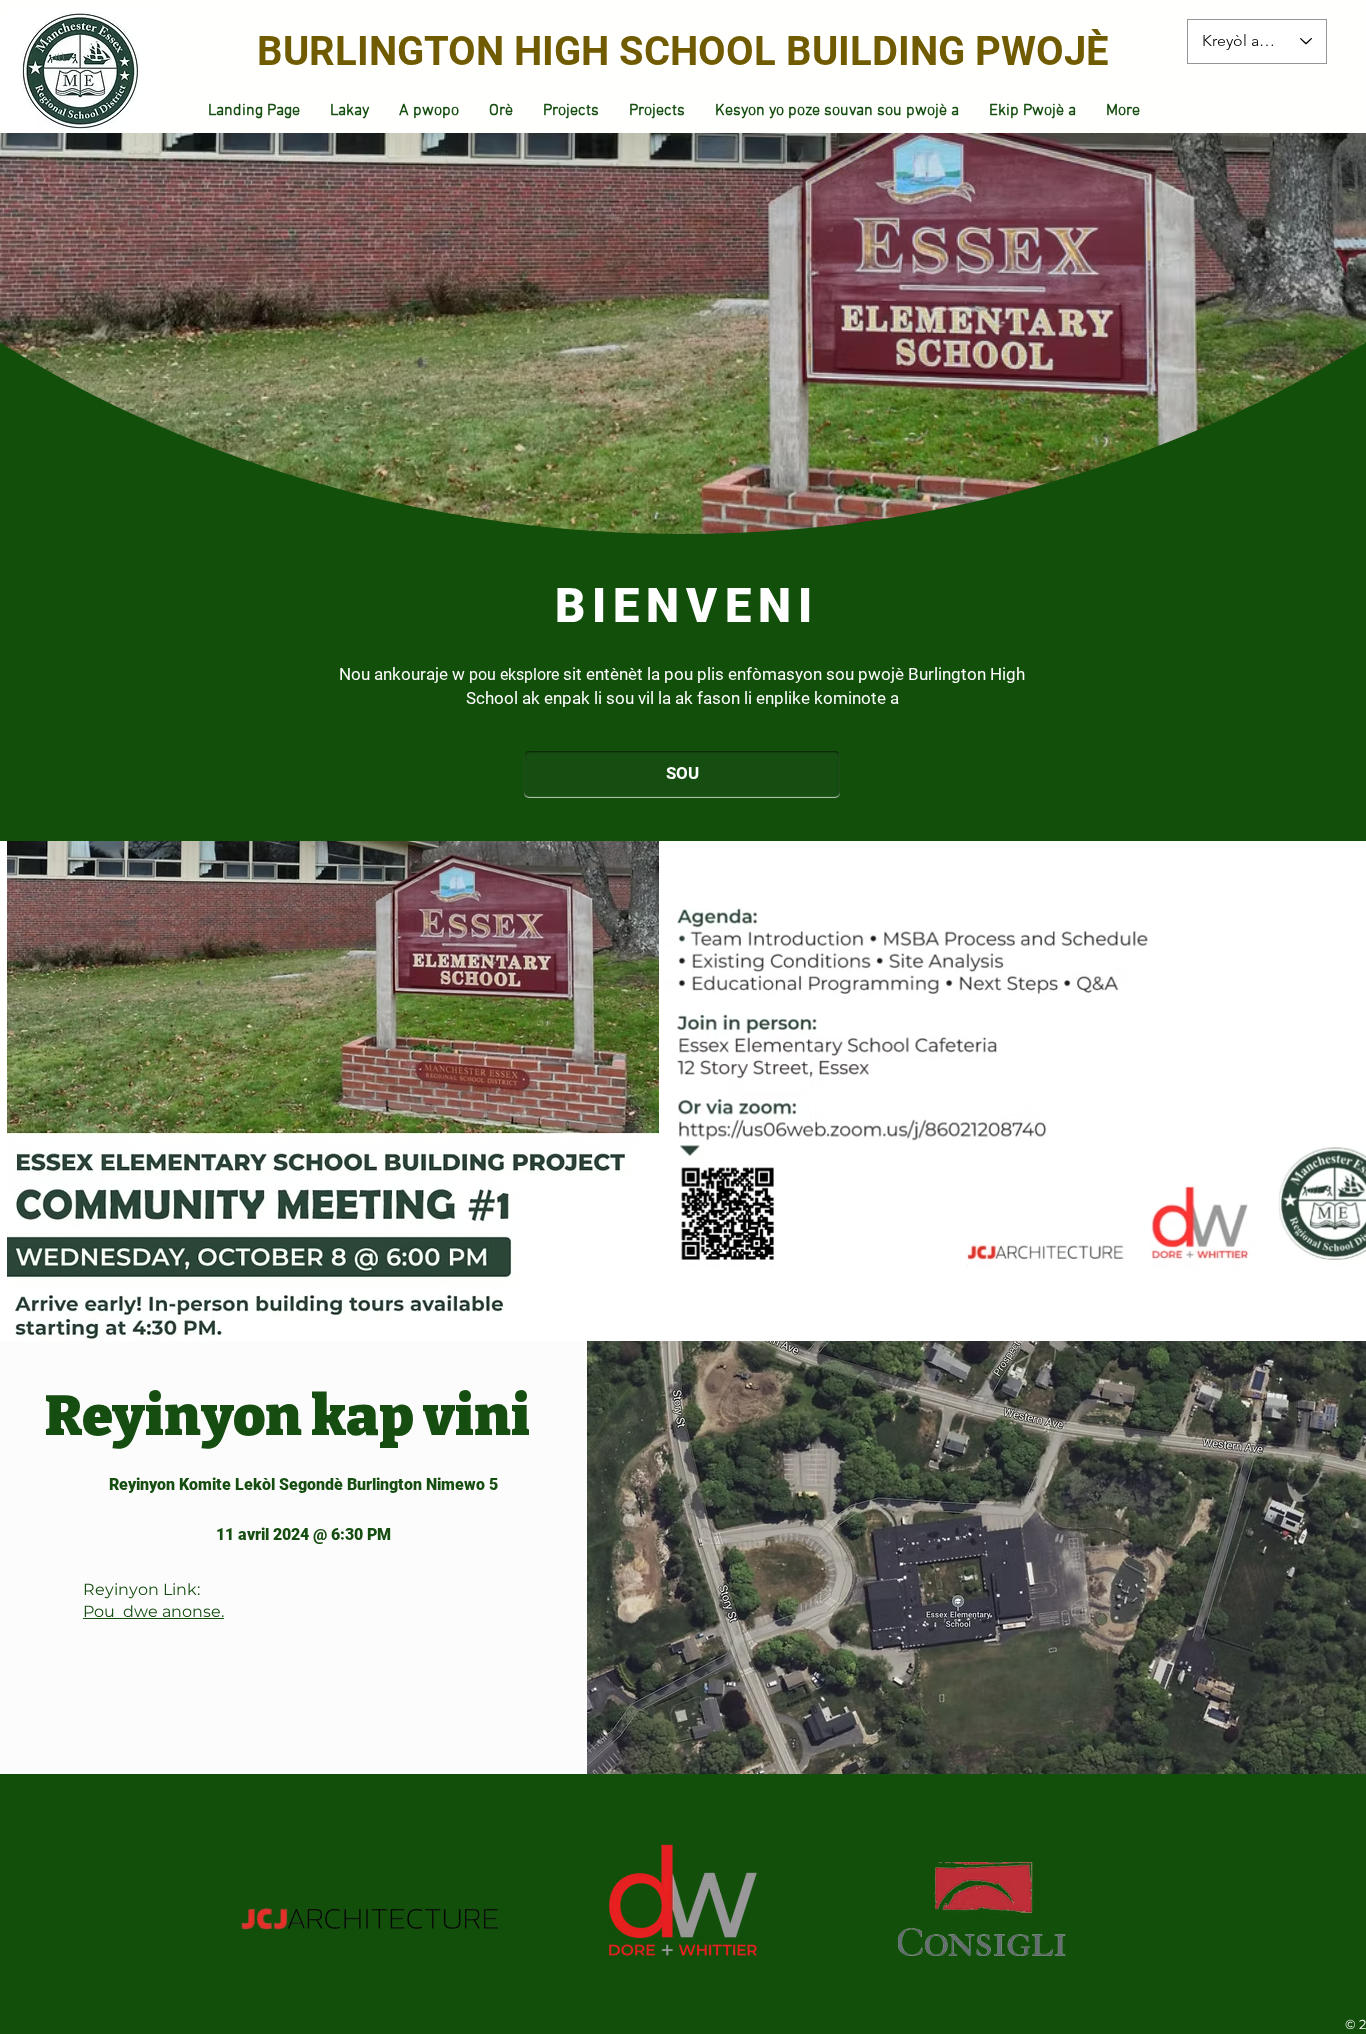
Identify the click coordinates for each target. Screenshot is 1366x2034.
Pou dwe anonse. (153, 1611)
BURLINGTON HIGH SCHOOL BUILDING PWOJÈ (683, 51)
